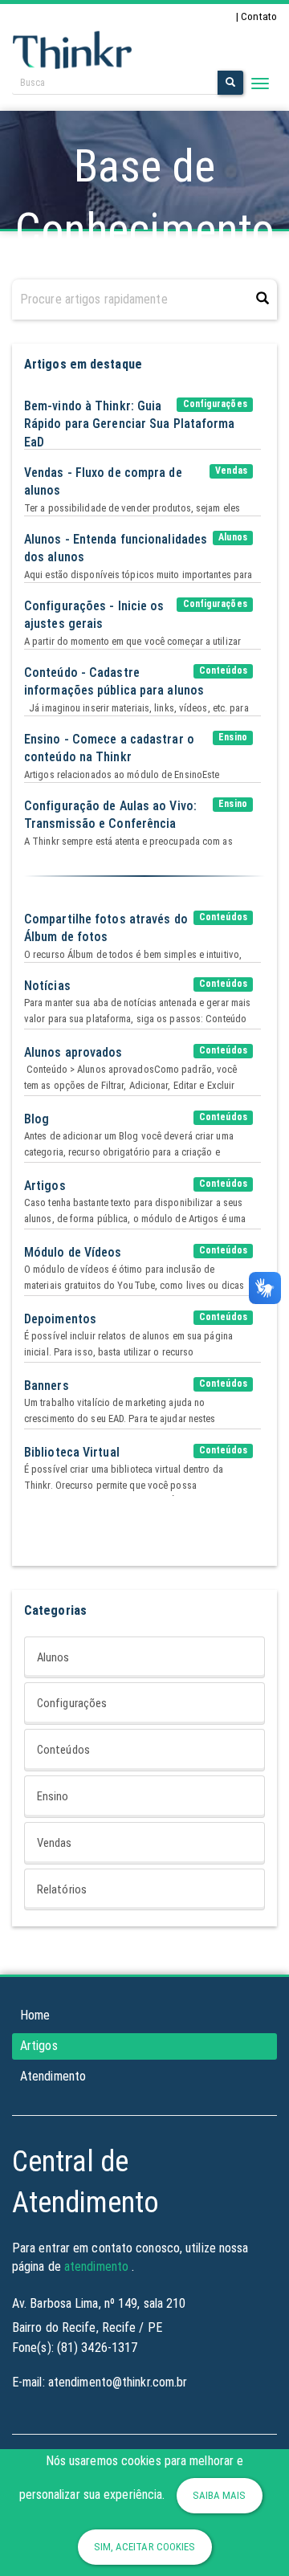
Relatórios (62, 1889)
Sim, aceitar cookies (145, 2547)
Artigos (39, 2046)
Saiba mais (220, 2495)
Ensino (53, 1796)
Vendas (55, 1843)
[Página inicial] (72, 49)
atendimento (96, 2266)
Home (35, 2015)
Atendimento (53, 2076)
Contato (259, 16)
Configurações (72, 1703)
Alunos (53, 1657)
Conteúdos (63, 1750)
